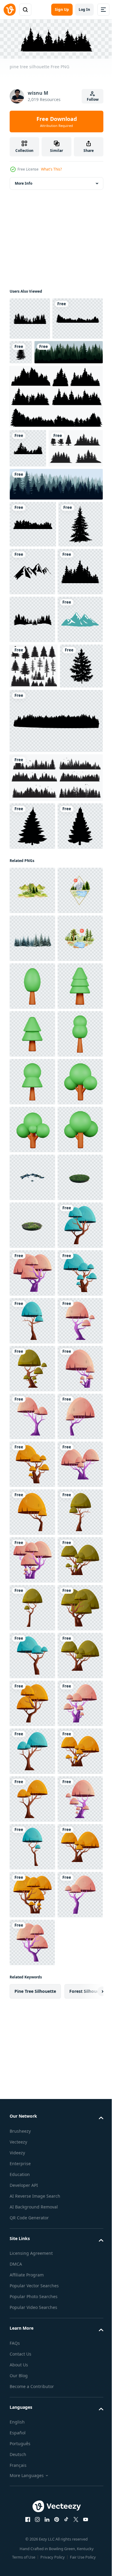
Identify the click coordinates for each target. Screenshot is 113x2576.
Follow (93, 99)
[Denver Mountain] (32, 699)
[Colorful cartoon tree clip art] (32, 1924)
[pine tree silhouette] (35, 360)
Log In (84, 9)
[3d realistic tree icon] (32, 1397)
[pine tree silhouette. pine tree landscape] (55, 438)
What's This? (51, 169)
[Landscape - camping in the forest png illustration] (32, 794)
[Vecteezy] (10, 10)
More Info (24, 182)
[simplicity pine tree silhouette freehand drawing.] (32, 1094)
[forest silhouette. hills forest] (55, 989)
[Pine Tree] (74, 351)
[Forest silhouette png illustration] (30, 317)
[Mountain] (32, 842)
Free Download (57, 122)
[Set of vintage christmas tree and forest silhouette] (37, 528)
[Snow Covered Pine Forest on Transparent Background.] (32, 1302)
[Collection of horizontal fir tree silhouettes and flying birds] (55, 1046)
